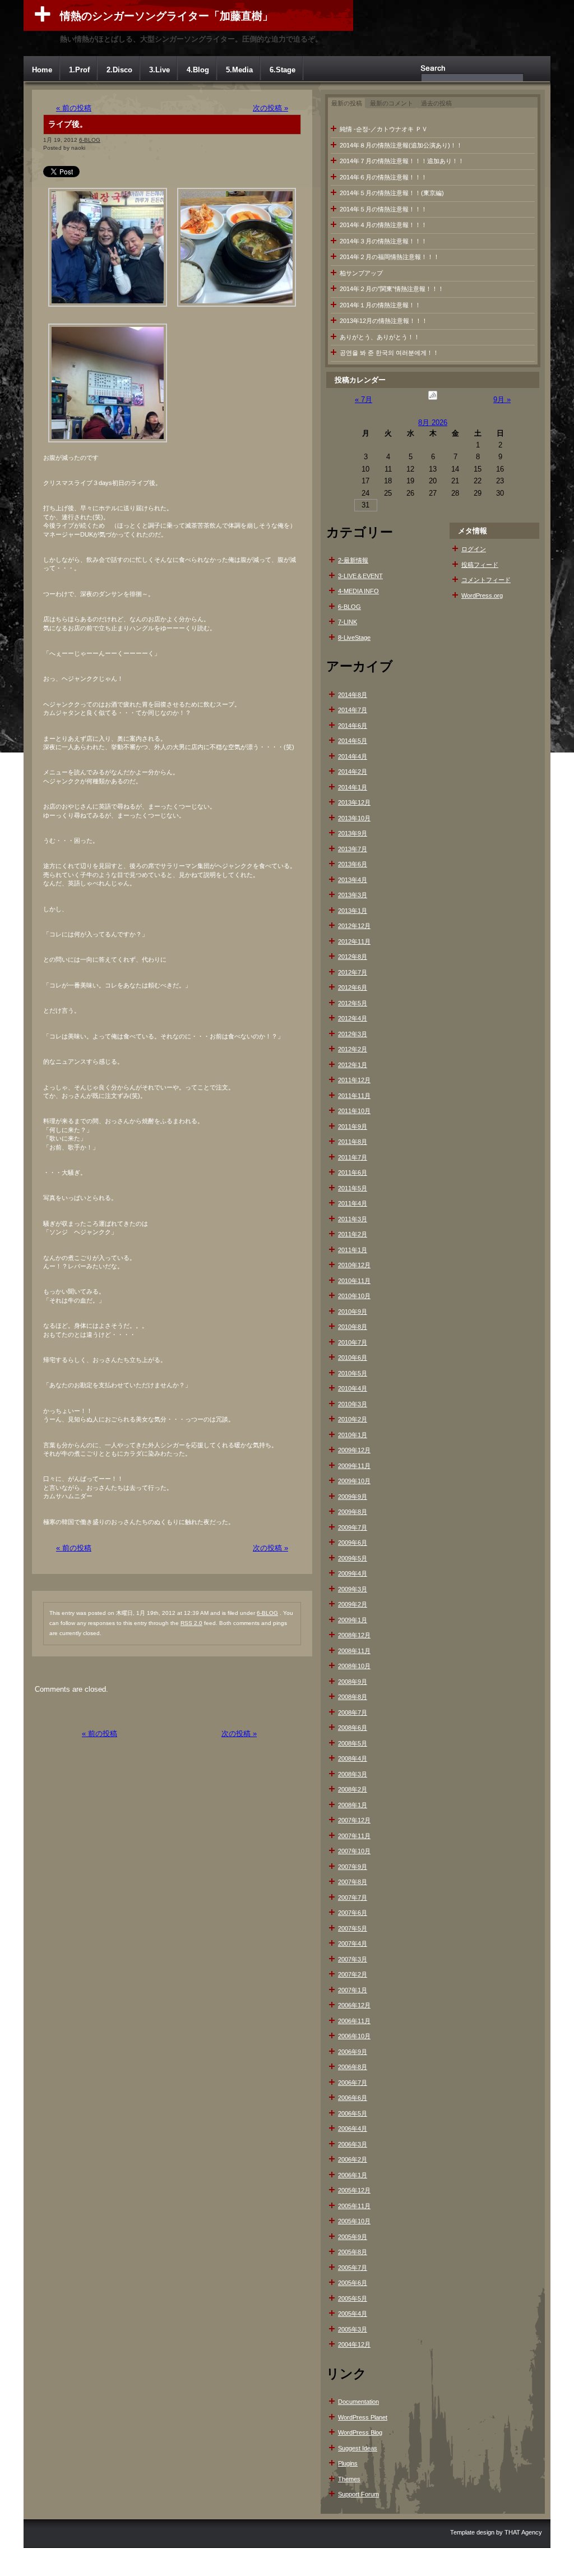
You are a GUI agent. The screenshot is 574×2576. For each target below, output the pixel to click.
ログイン (474, 549)
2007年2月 (353, 1974)
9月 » (502, 400)
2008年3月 (353, 1774)
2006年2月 (353, 2159)
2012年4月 (353, 1018)
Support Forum (358, 2494)
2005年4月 (353, 2314)
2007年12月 (354, 1820)
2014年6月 (353, 726)
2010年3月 (353, 1404)
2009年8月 (353, 1512)
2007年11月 (354, 1836)
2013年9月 (353, 833)
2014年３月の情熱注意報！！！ (383, 241)
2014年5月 (353, 741)
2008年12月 (354, 1635)
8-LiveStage (354, 638)
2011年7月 (353, 1157)
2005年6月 (353, 2283)
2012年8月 (353, 957)
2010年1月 (353, 1435)
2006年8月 (353, 2067)
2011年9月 (353, 1127)
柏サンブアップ (361, 273)
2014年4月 (353, 756)
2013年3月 (353, 895)
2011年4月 (353, 1203)
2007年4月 (353, 1943)
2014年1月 (353, 787)
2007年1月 (353, 1990)
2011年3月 (353, 1219)
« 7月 (364, 400)
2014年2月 (353, 772)
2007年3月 (353, 1959)
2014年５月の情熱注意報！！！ (383, 209)
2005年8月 (353, 2252)
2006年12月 (354, 2005)
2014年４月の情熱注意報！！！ (383, 225)
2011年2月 (353, 1234)
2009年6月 (353, 1543)
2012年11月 (354, 941)
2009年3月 (353, 1589)
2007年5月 (353, 1928)
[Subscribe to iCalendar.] (433, 400)
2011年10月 (354, 1111)
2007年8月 (353, 1882)
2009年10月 (354, 1481)
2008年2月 (353, 1789)
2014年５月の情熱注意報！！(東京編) (392, 193)
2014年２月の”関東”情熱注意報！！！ (392, 289)
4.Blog (198, 70)
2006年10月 (354, 2036)
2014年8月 (353, 695)
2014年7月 (353, 710)
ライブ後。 (68, 124)
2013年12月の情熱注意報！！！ (384, 321)
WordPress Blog (360, 2432)
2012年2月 (353, 1049)
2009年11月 (354, 1466)
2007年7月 (353, 1898)
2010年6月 (353, 1358)
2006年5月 (353, 2113)
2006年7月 (353, 2083)
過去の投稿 (436, 103)
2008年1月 (353, 1805)
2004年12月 (354, 2344)
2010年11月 (354, 1281)
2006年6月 (353, 2098)
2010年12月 (354, 1265)
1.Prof (79, 70)
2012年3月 (353, 1034)
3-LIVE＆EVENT (360, 576)
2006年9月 (353, 2052)
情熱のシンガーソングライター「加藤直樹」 (166, 16)
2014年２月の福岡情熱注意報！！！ (390, 257)
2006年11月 (354, 2021)
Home (42, 70)
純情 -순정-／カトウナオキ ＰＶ (384, 129)
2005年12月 (354, 2190)
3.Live (159, 70)
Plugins (348, 2463)
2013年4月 (353, 880)
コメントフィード (486, 580)
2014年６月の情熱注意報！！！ (383, 177)
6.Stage (283, 70)
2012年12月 (354, 926)
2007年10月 (354, 1851)
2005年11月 (354, 2206)
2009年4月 (353, 1573)
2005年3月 (353, 2329)
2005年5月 (353, 2298)
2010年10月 (354, 1296)
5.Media (239, 70)
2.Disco (119, 70)
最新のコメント (392, 103)
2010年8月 (353, 1327)
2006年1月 (353, 2175)
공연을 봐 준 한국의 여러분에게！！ (389, 353)
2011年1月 (353, 1250)
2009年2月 (353, 1604)
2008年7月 (353, 1712)
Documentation (358, 2402)
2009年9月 (353, 1497)
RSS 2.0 (191, 1623)
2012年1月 (353, 1065)
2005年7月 (353, 2268)
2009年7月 (353, 1527)
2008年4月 (353, 1758)
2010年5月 (353, 1373)
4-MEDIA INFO (358, 591)
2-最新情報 (353, 560)
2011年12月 (354, 1080)
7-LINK (348, 622)
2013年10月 (354, 818)
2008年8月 (353, 1697)
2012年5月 (353, 1003)
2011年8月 (353, 1142)
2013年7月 (353, 849)
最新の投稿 (347, 103)
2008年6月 (353, 1728)
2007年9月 (353, 1867)
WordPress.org (482, 595)
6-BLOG (90, 140)
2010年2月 (353, 1419)
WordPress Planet (363, 2417)
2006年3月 (353, 2144)
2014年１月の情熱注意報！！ (380, 305)
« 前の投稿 (74, 108)
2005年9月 (353, 2237)
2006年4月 (353, 2129)
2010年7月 (353, 1342)
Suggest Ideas (358, 2448)
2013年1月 (353, 911)
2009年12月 (354, 1450)
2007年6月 (353, 1913)
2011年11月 (354, 1096)
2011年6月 (353, 1172)
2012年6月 (353, 987)
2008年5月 (353, 1743)
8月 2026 (433, 423)
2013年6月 (353, 864)
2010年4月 (353, 1388)
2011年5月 (353, 1188)
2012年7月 (353, 972)
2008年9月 (353, 1682)
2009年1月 (353, 1620)
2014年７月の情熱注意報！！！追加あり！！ (402, 161)
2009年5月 (353, 1558)
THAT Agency (523, 2532)
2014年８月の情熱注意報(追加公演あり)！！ (401, 145)
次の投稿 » (270, 108)
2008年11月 (354, 1651)
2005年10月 (354, 2221)
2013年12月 (354, 802)
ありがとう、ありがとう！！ (380, 337)
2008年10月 (354, 1666)
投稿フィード (480, 565)
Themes (349, 2479)
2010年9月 (353, 1312)
